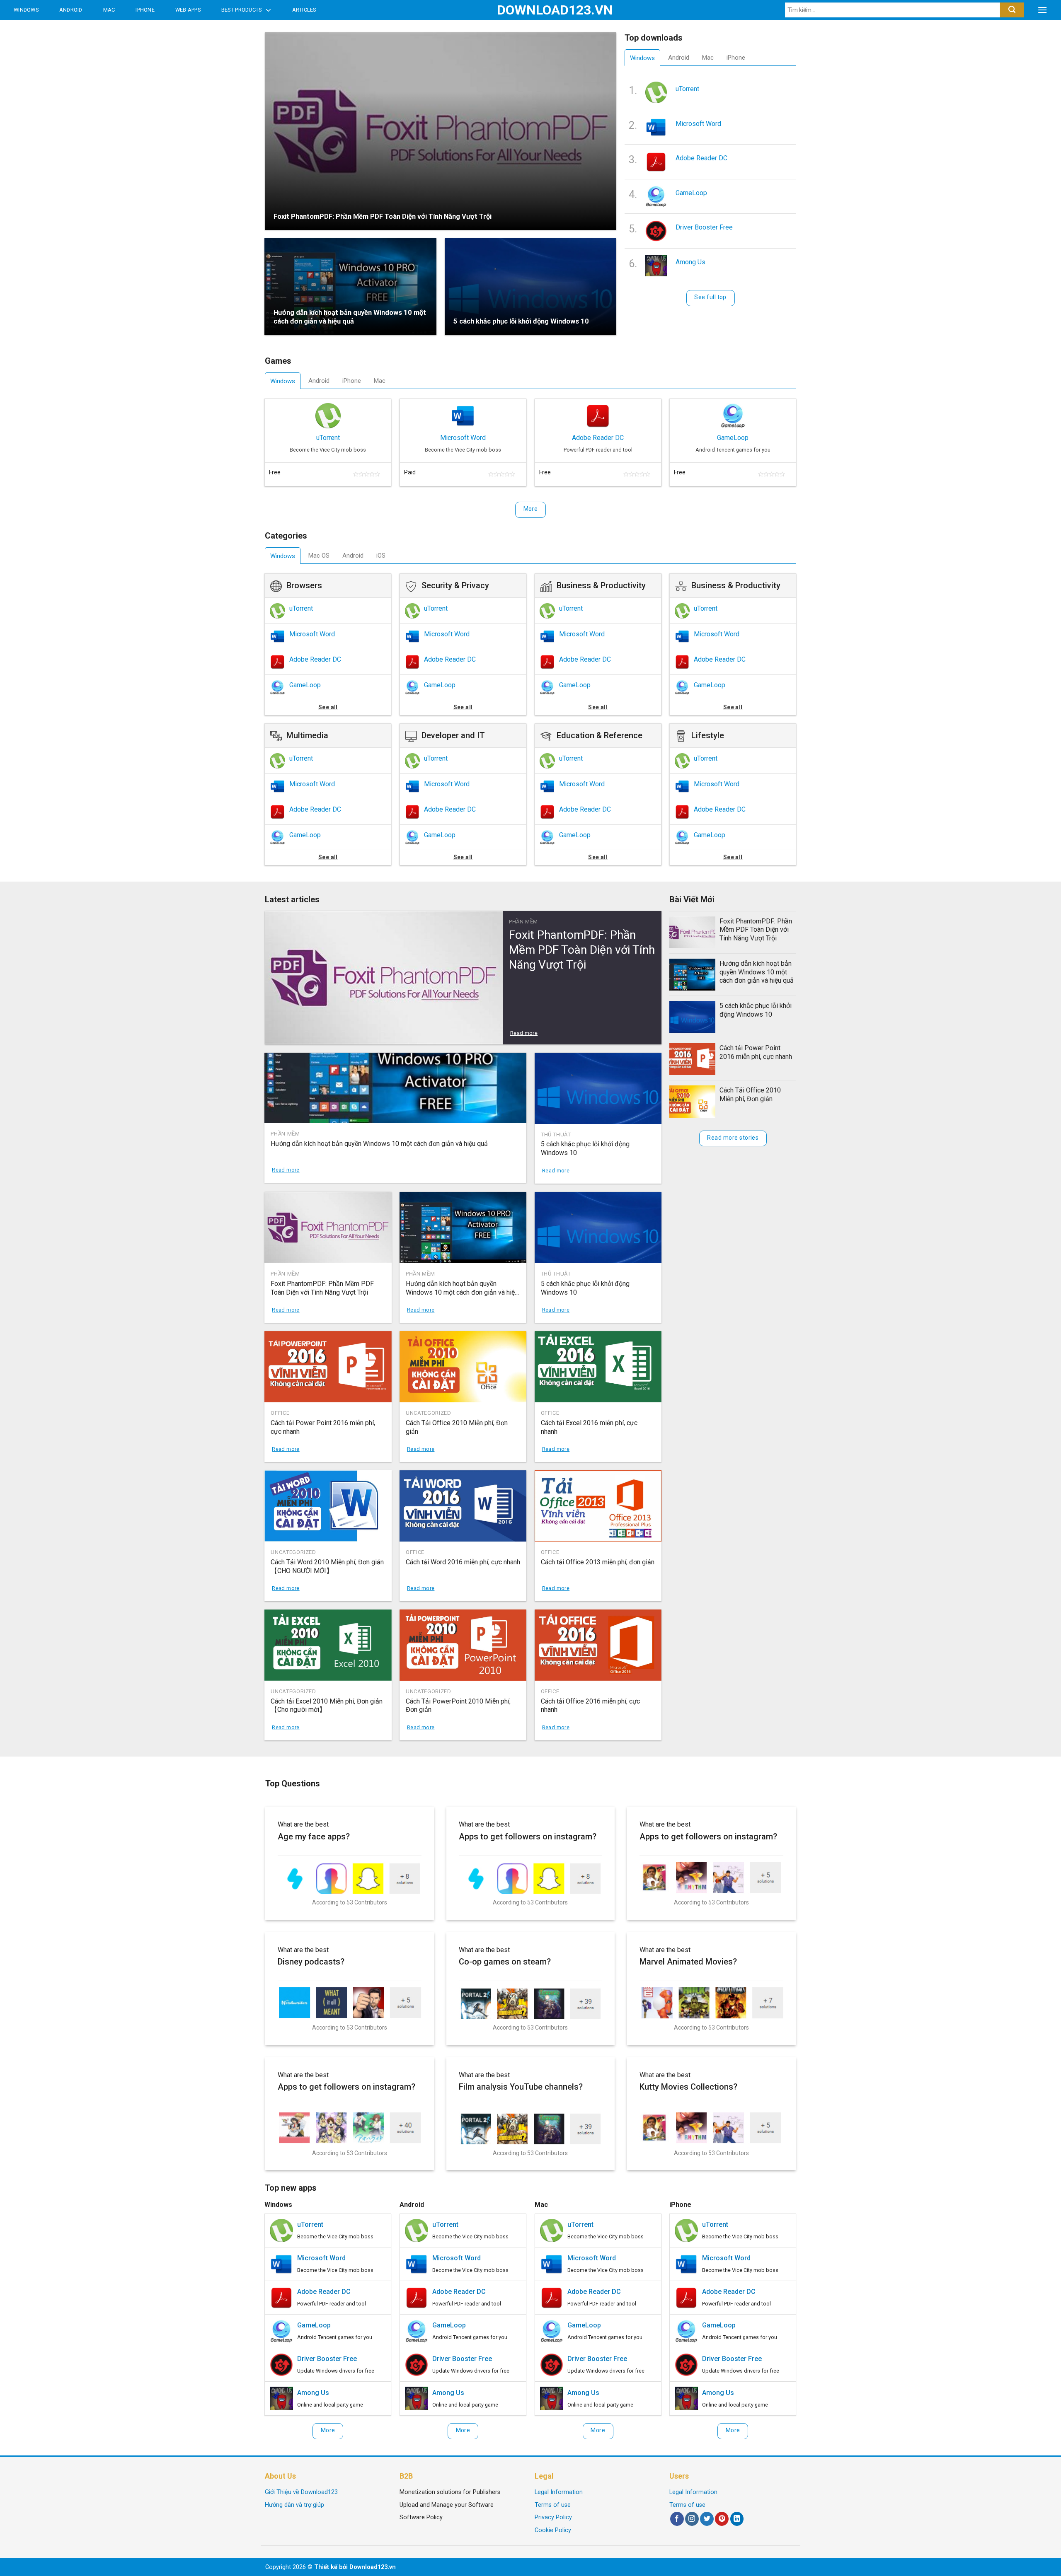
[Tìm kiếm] (1012, 10)
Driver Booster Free (704, 227)
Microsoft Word (698, 124)
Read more (524, 1033)
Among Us (690, 262)
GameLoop (691, 193)
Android (71, 10)
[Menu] (1042, 10)
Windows (26, 10)
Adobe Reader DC (701, 158)
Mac (109, 10)
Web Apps (188, 10)
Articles (304, 10)
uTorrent (687, 89)
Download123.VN (531, 10)
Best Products (241, 10)
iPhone (145, 10)
